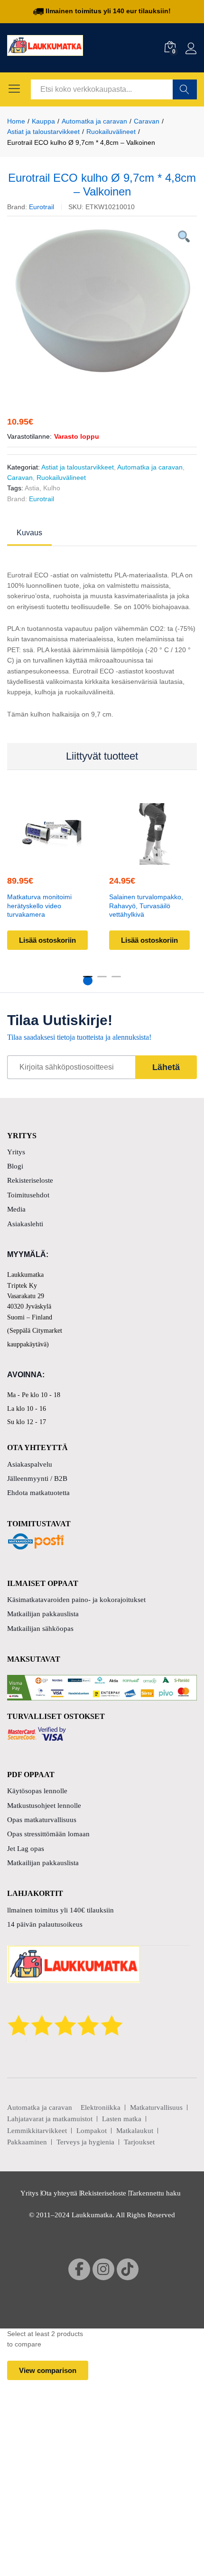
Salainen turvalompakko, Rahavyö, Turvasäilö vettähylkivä (146, 906)
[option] (102, 303)
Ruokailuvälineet (61, 478)
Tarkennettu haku (155, 2193)
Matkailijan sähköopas (40, 1629)
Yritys (16, 1152)
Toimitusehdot (28, 1195)
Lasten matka (122, 2119)
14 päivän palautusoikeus (45, 1924)
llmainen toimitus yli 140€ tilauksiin (60, 1910)
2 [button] (102, 981)
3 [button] (116, 981)
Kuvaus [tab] (29, 533)
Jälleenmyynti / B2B (37, 1478)
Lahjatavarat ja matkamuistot (50, 2119)
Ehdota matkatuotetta (38, 1493)
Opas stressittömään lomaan (48, 1834)
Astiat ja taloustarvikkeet (78, 467)
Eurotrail (42, 207)
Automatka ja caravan (150, 467)
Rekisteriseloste (30, 1180)
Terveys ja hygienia (85, 2142)
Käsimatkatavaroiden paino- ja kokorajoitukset (76, 1600)
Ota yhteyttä (59, 2193)
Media (16, 1209)
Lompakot (92, 2131)
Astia (32, 488)
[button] (50, 859)
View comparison (48, 2370)
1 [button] (88, 981)
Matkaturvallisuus (156, 2107)
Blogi (15, 1166)
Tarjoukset (139, 2142)
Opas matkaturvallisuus (42, 1820)
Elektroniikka (101, 2107)
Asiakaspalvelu (30, 1464)
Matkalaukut (135, 2131)
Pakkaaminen (27, 2142)
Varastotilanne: (29, 436)
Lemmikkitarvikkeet (37, 2131)
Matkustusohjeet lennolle (44, 1806)
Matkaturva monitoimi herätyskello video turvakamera (39, 906)
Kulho (52, 488)
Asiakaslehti (25, 1224)
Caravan (20, 478)
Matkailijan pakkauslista (43, 1614)
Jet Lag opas (26, 1849)
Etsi (185, 89)
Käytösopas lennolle (37, 1791)
